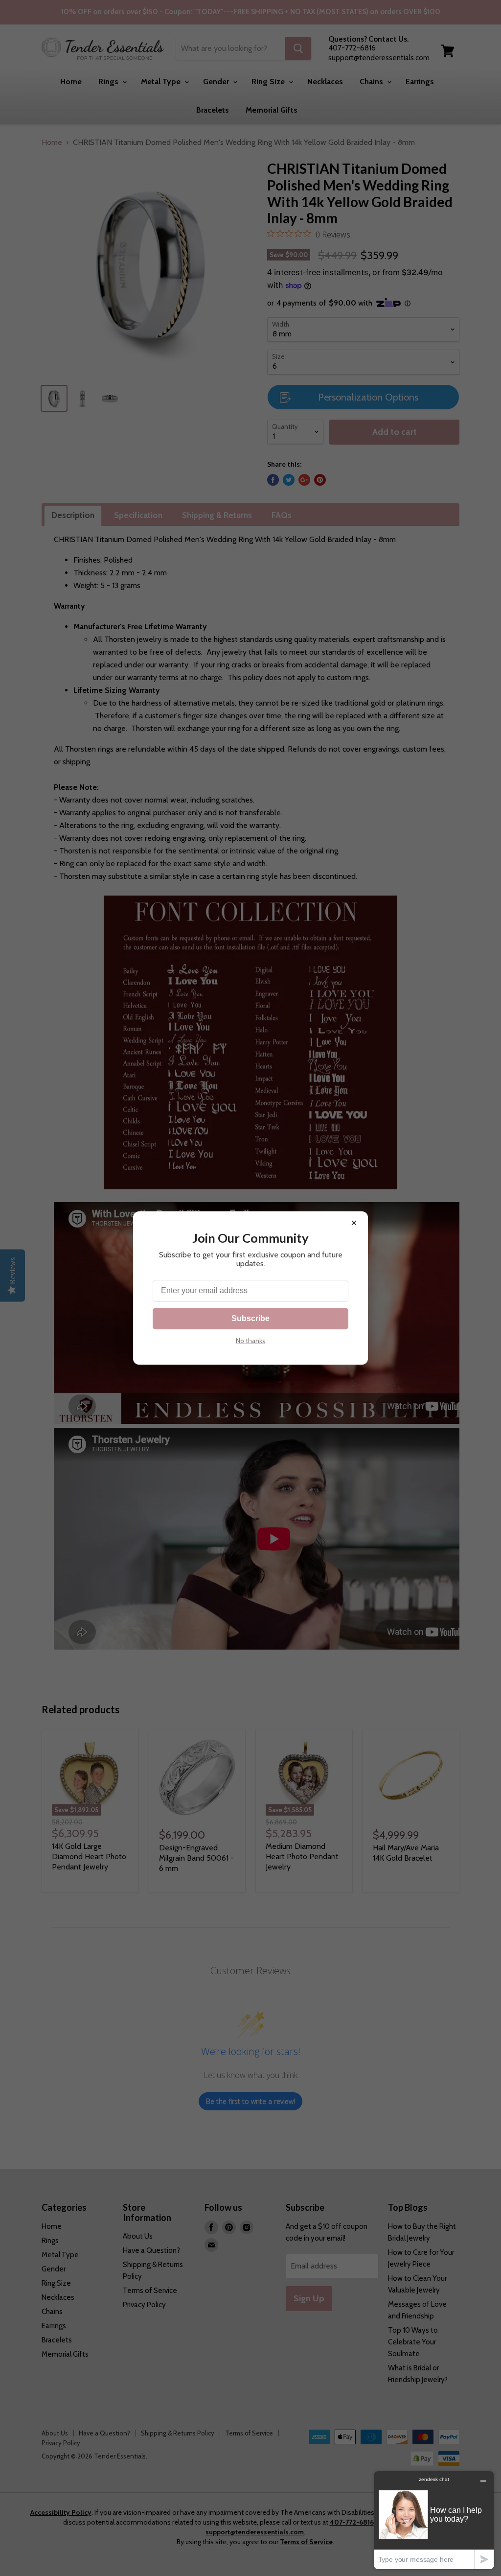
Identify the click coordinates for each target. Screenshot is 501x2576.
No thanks (250, 1341)
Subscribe (250, 1318)
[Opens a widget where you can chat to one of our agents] (434, 2520)
